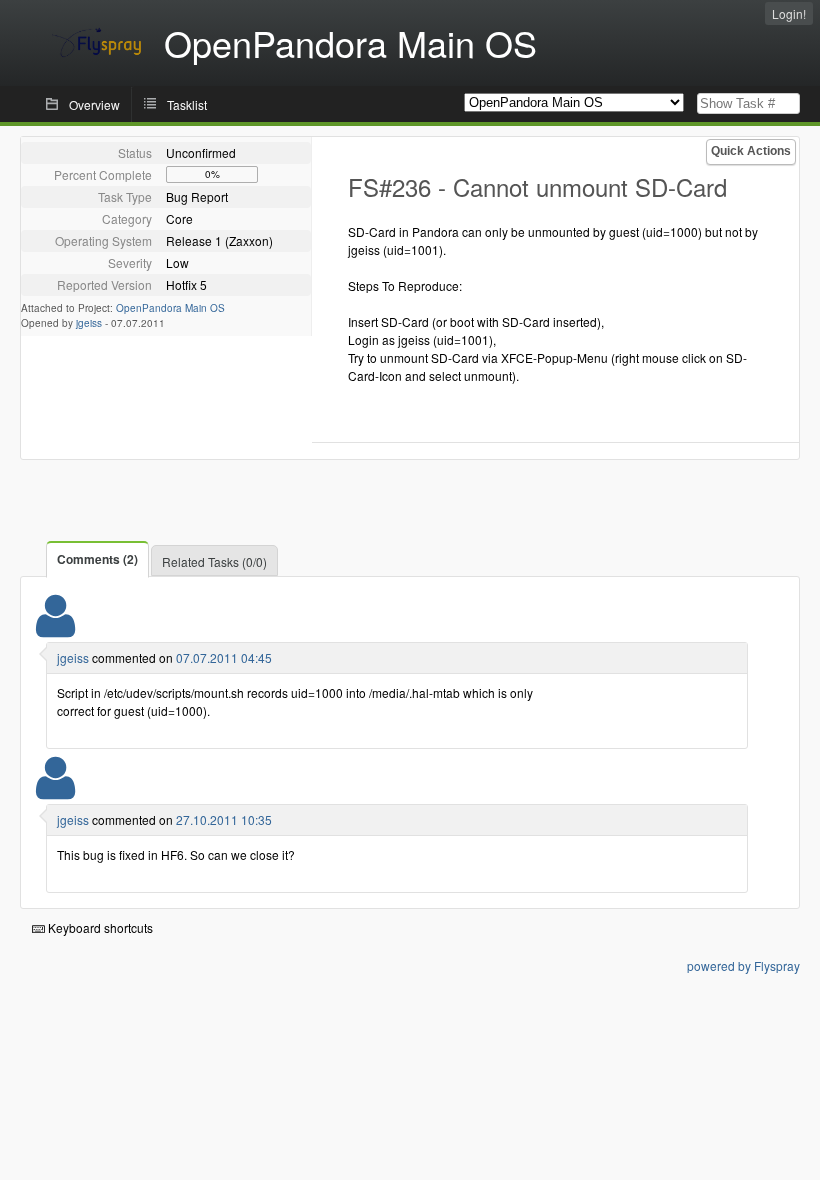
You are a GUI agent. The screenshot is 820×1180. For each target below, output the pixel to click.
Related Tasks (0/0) (214, 561)
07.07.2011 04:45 (224, 657)
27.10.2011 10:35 (224, 819)
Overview (94, 104)
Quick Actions (751, 151)
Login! (789, 13)
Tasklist (187, 104)
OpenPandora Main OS (170, 308)
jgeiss (89, 323)
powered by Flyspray (743, 965)
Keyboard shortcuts (99, 927)
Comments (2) (97, 559)
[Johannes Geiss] (55, 628)
